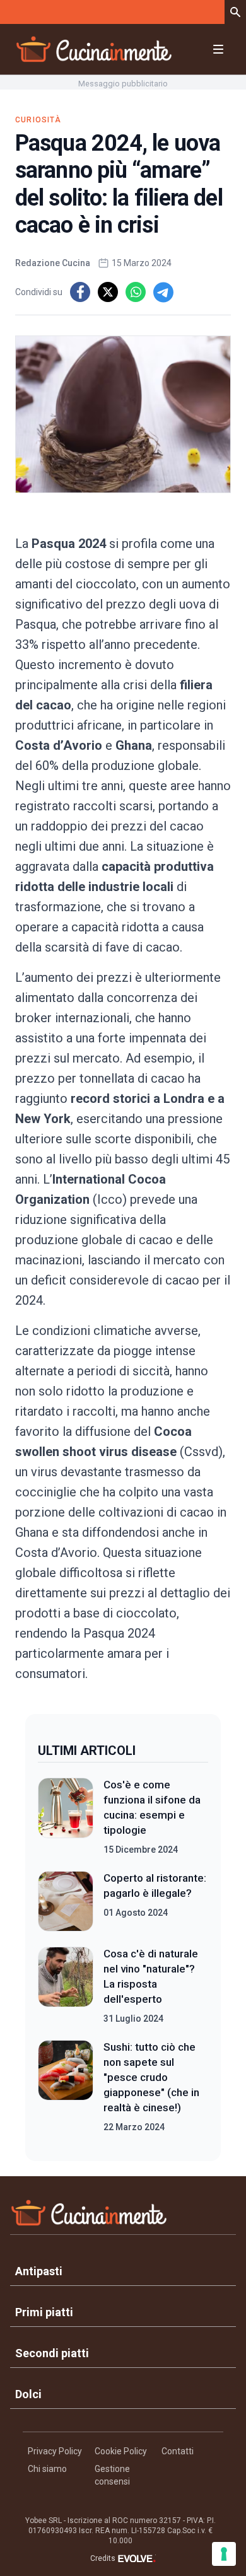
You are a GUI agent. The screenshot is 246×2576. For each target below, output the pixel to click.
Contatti (178, 2451)
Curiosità (38, 120)
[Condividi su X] (108, 292)
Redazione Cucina (53, 263)
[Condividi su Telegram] (163, 292)
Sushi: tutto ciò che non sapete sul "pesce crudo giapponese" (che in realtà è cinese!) (151, 2077)
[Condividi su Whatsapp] (136, 292)
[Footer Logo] (123, 2216)
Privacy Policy (55, 2451)
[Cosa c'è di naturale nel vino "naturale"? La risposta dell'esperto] (66, 1986)
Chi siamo (47, 2469)
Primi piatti (44, 2312)
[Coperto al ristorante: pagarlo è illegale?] (66, 1901)
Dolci (28, 2394)
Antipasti (39, 2271)
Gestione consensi (112, 2475)
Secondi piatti (52, 2353)
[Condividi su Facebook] (80, 292)
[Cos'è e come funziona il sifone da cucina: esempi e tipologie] (66, 1817)
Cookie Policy (121, 2451)
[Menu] (218, 49)
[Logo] (94, 49)
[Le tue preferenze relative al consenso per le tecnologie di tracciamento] (224, 2554)
